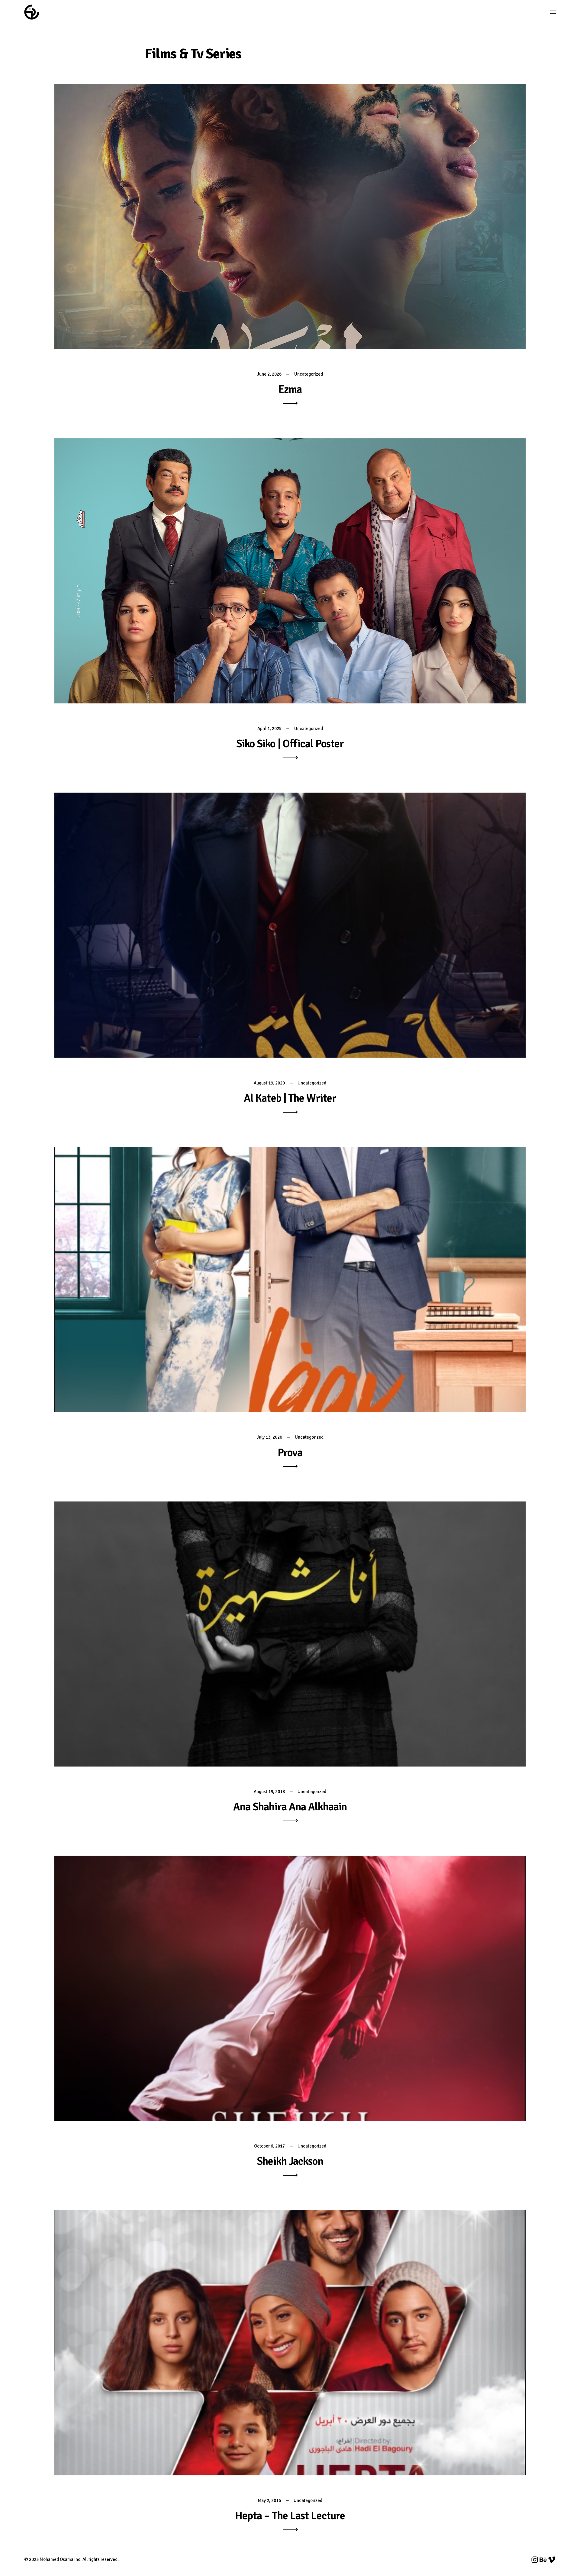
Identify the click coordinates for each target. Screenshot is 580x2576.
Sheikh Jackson (290, 2161)
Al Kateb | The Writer (290, 1098)
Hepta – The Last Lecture (290, 2516)
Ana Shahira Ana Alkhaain (290, 1807)
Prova (290, 1453)
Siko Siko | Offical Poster (290, 744)
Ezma (290, 389)
